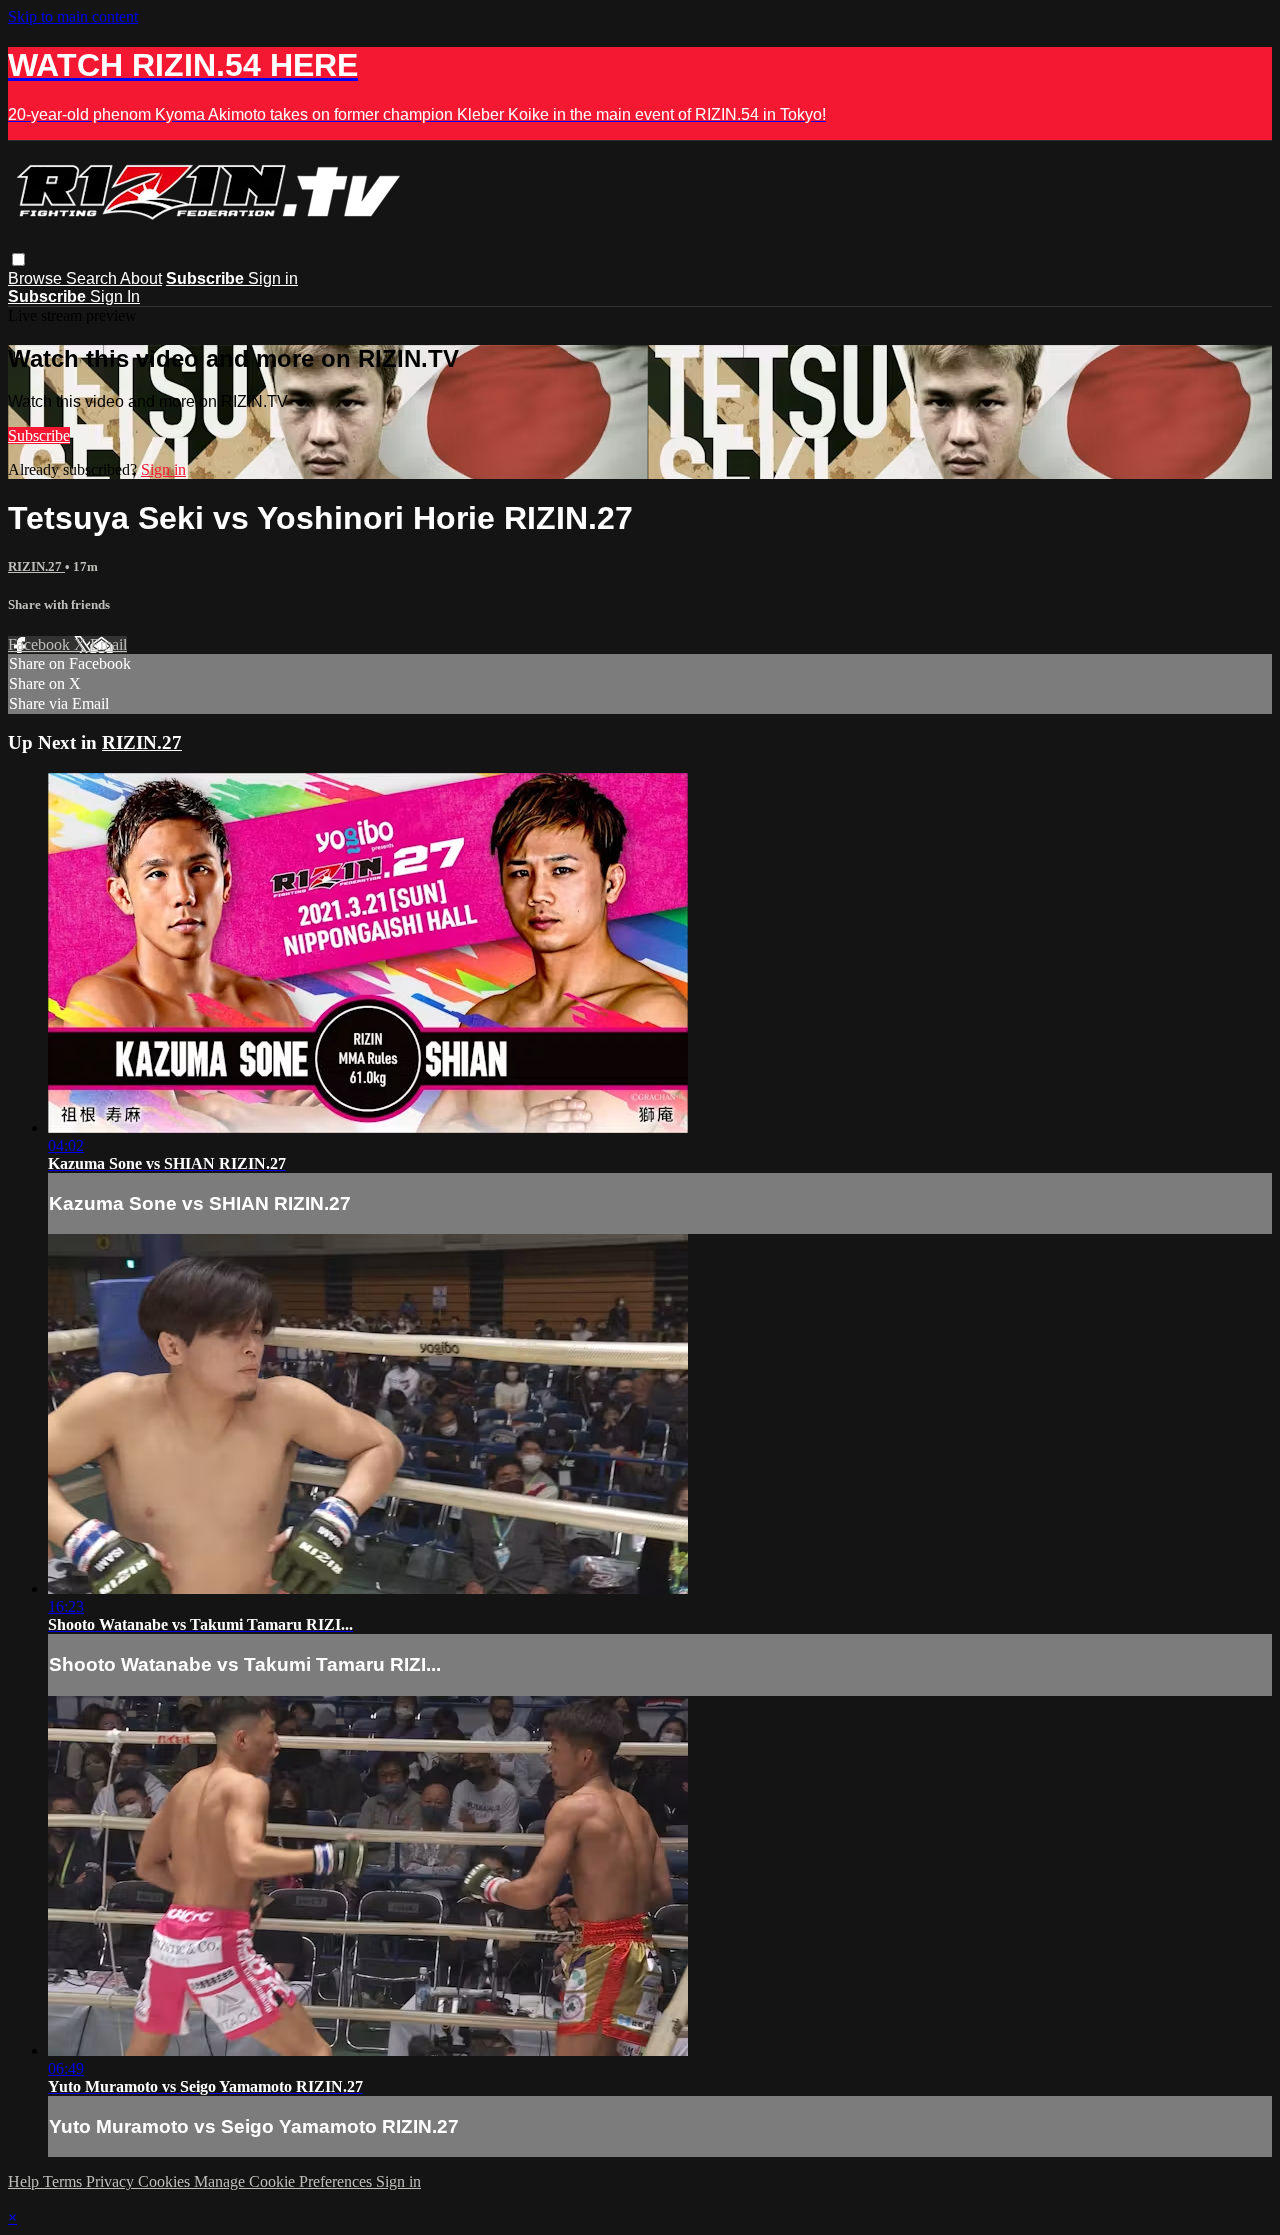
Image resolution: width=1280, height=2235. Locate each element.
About (141, 278)
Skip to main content (73, 16)
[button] (18, 259)
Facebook (41, 644)
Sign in (273, 278)
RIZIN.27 (36, 566)
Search (93, 278)
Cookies (166, 2181)
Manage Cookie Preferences (285, 2181)
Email (108, 644)
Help (25, 2181)
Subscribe (39, 435)
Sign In (115, 296)
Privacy (112, 2181)
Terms (64, 2181)
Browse (37, 278)
